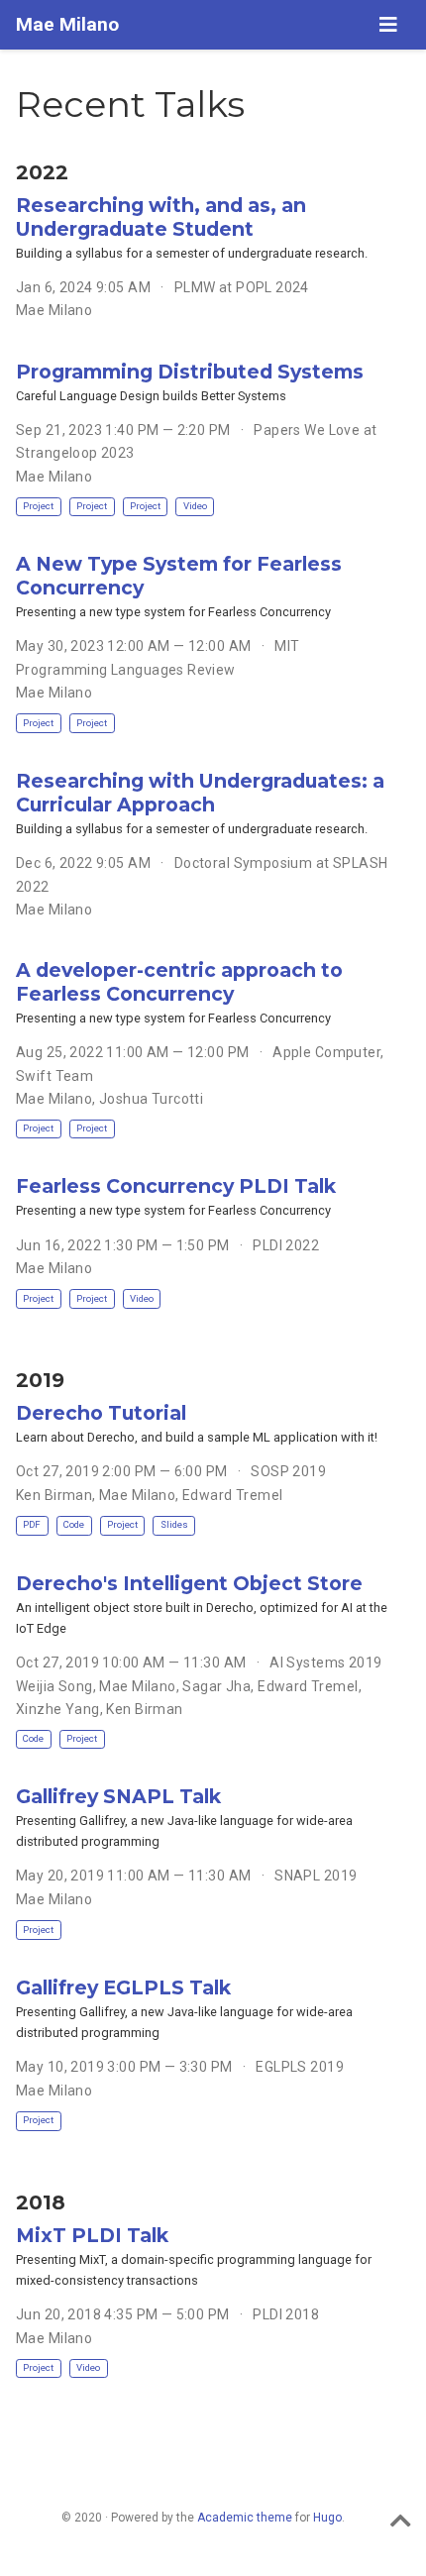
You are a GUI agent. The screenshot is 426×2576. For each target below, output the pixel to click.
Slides (174, 1524)
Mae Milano (67, 24)
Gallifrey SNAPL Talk (118, 1796)
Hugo (327, 2518)
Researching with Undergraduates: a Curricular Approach (200, 793)
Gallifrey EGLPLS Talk (123, 1987)
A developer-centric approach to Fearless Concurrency (179, 982)
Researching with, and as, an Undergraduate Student (161, 217)
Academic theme (245, 2518)
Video (195, 506)
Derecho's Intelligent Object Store (189, 1583)
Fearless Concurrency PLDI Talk (176, 1186)
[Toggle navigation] (388, 25)
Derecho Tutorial (101, 1413)
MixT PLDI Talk (92, 2235)
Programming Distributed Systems (190, 372)
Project (38, 506)
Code (74, 1524)
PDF (32, 1524)
